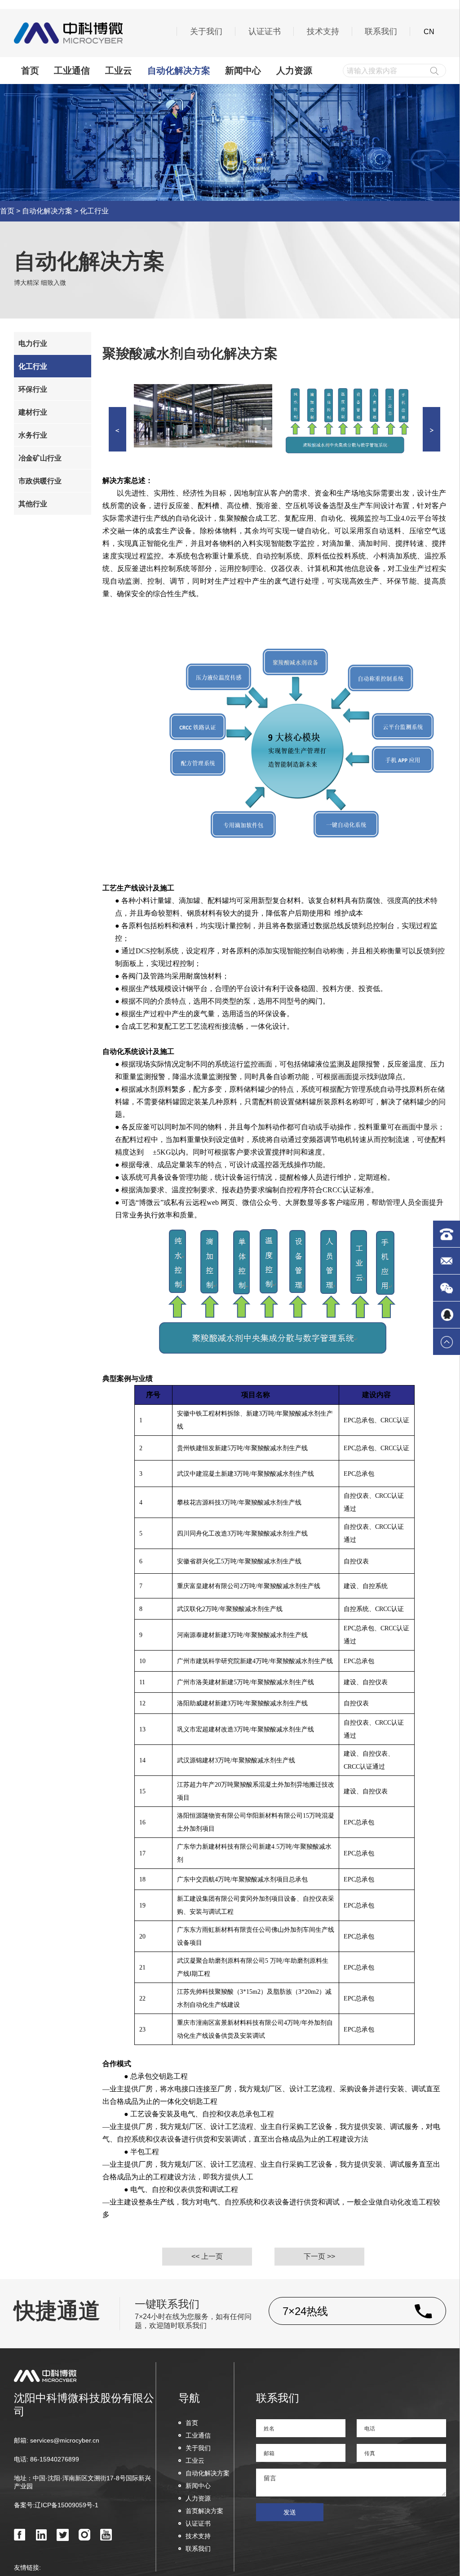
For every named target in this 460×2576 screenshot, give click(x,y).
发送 (290, 2512)
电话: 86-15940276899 (46, 2459)
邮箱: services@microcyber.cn (57, 2440)
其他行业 (33, 503)
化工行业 (94, 211)
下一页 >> (319, 2256)
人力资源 (294, 71)
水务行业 (33, 435)
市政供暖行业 (40, 480)
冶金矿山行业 (40, 458)
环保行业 (33, 389)
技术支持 (323, 31)
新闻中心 (243, 71)
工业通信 (72, 71)
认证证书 (265, 31)
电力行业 (33, 343)
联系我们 (381, 31)
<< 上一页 (207, 2256)
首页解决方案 (204, 2511)
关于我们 (206, 31)
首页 (30, 71)
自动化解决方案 (179, 71)
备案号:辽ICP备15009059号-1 (56, 2505)
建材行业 (33, 412)
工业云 (119, 71)
